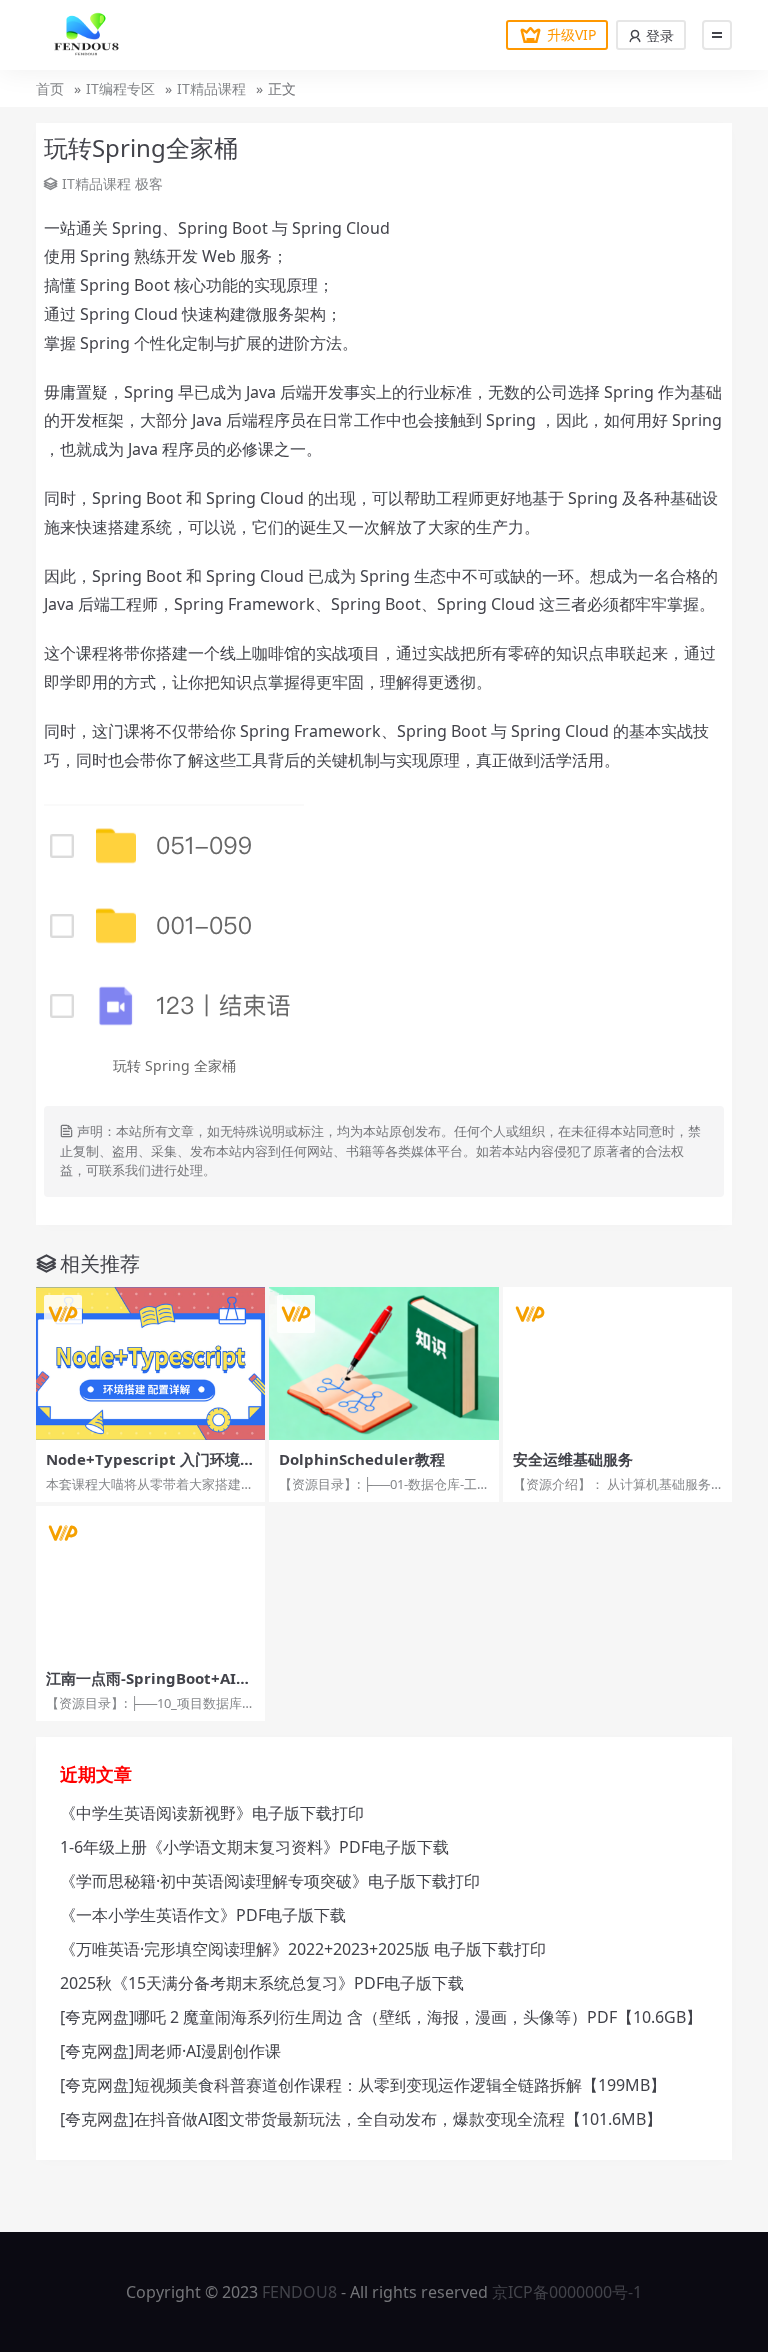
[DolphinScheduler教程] (383, 1363)
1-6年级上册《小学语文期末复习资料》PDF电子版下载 (254, 1847)
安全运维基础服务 (573, 1459)
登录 (658, 35)
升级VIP (571, 34)
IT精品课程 (211, 88)
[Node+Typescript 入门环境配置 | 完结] (150, 1363)
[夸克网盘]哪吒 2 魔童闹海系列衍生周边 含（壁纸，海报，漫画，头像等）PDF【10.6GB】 (381, 2017)
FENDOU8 (299, 2292)
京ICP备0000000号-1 (567, 2292)
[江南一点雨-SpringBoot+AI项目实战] (150, 1582)
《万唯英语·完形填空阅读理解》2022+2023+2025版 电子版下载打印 (303, 1949)
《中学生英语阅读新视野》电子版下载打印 (212, 1813)
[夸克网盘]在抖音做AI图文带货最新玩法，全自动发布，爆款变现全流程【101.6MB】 (361, 2119)
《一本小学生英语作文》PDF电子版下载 (203, 1915)
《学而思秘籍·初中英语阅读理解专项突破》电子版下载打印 (270, 1881)
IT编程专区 (120, 88)
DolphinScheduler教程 (362, 1459)
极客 (149, 183)
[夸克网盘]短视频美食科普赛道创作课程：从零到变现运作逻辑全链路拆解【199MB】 (363, 2085)
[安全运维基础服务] (617, 1363)
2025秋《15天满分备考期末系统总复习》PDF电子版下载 (262, 1983)
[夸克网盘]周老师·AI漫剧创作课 (170, 2051)
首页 (50, 88)
